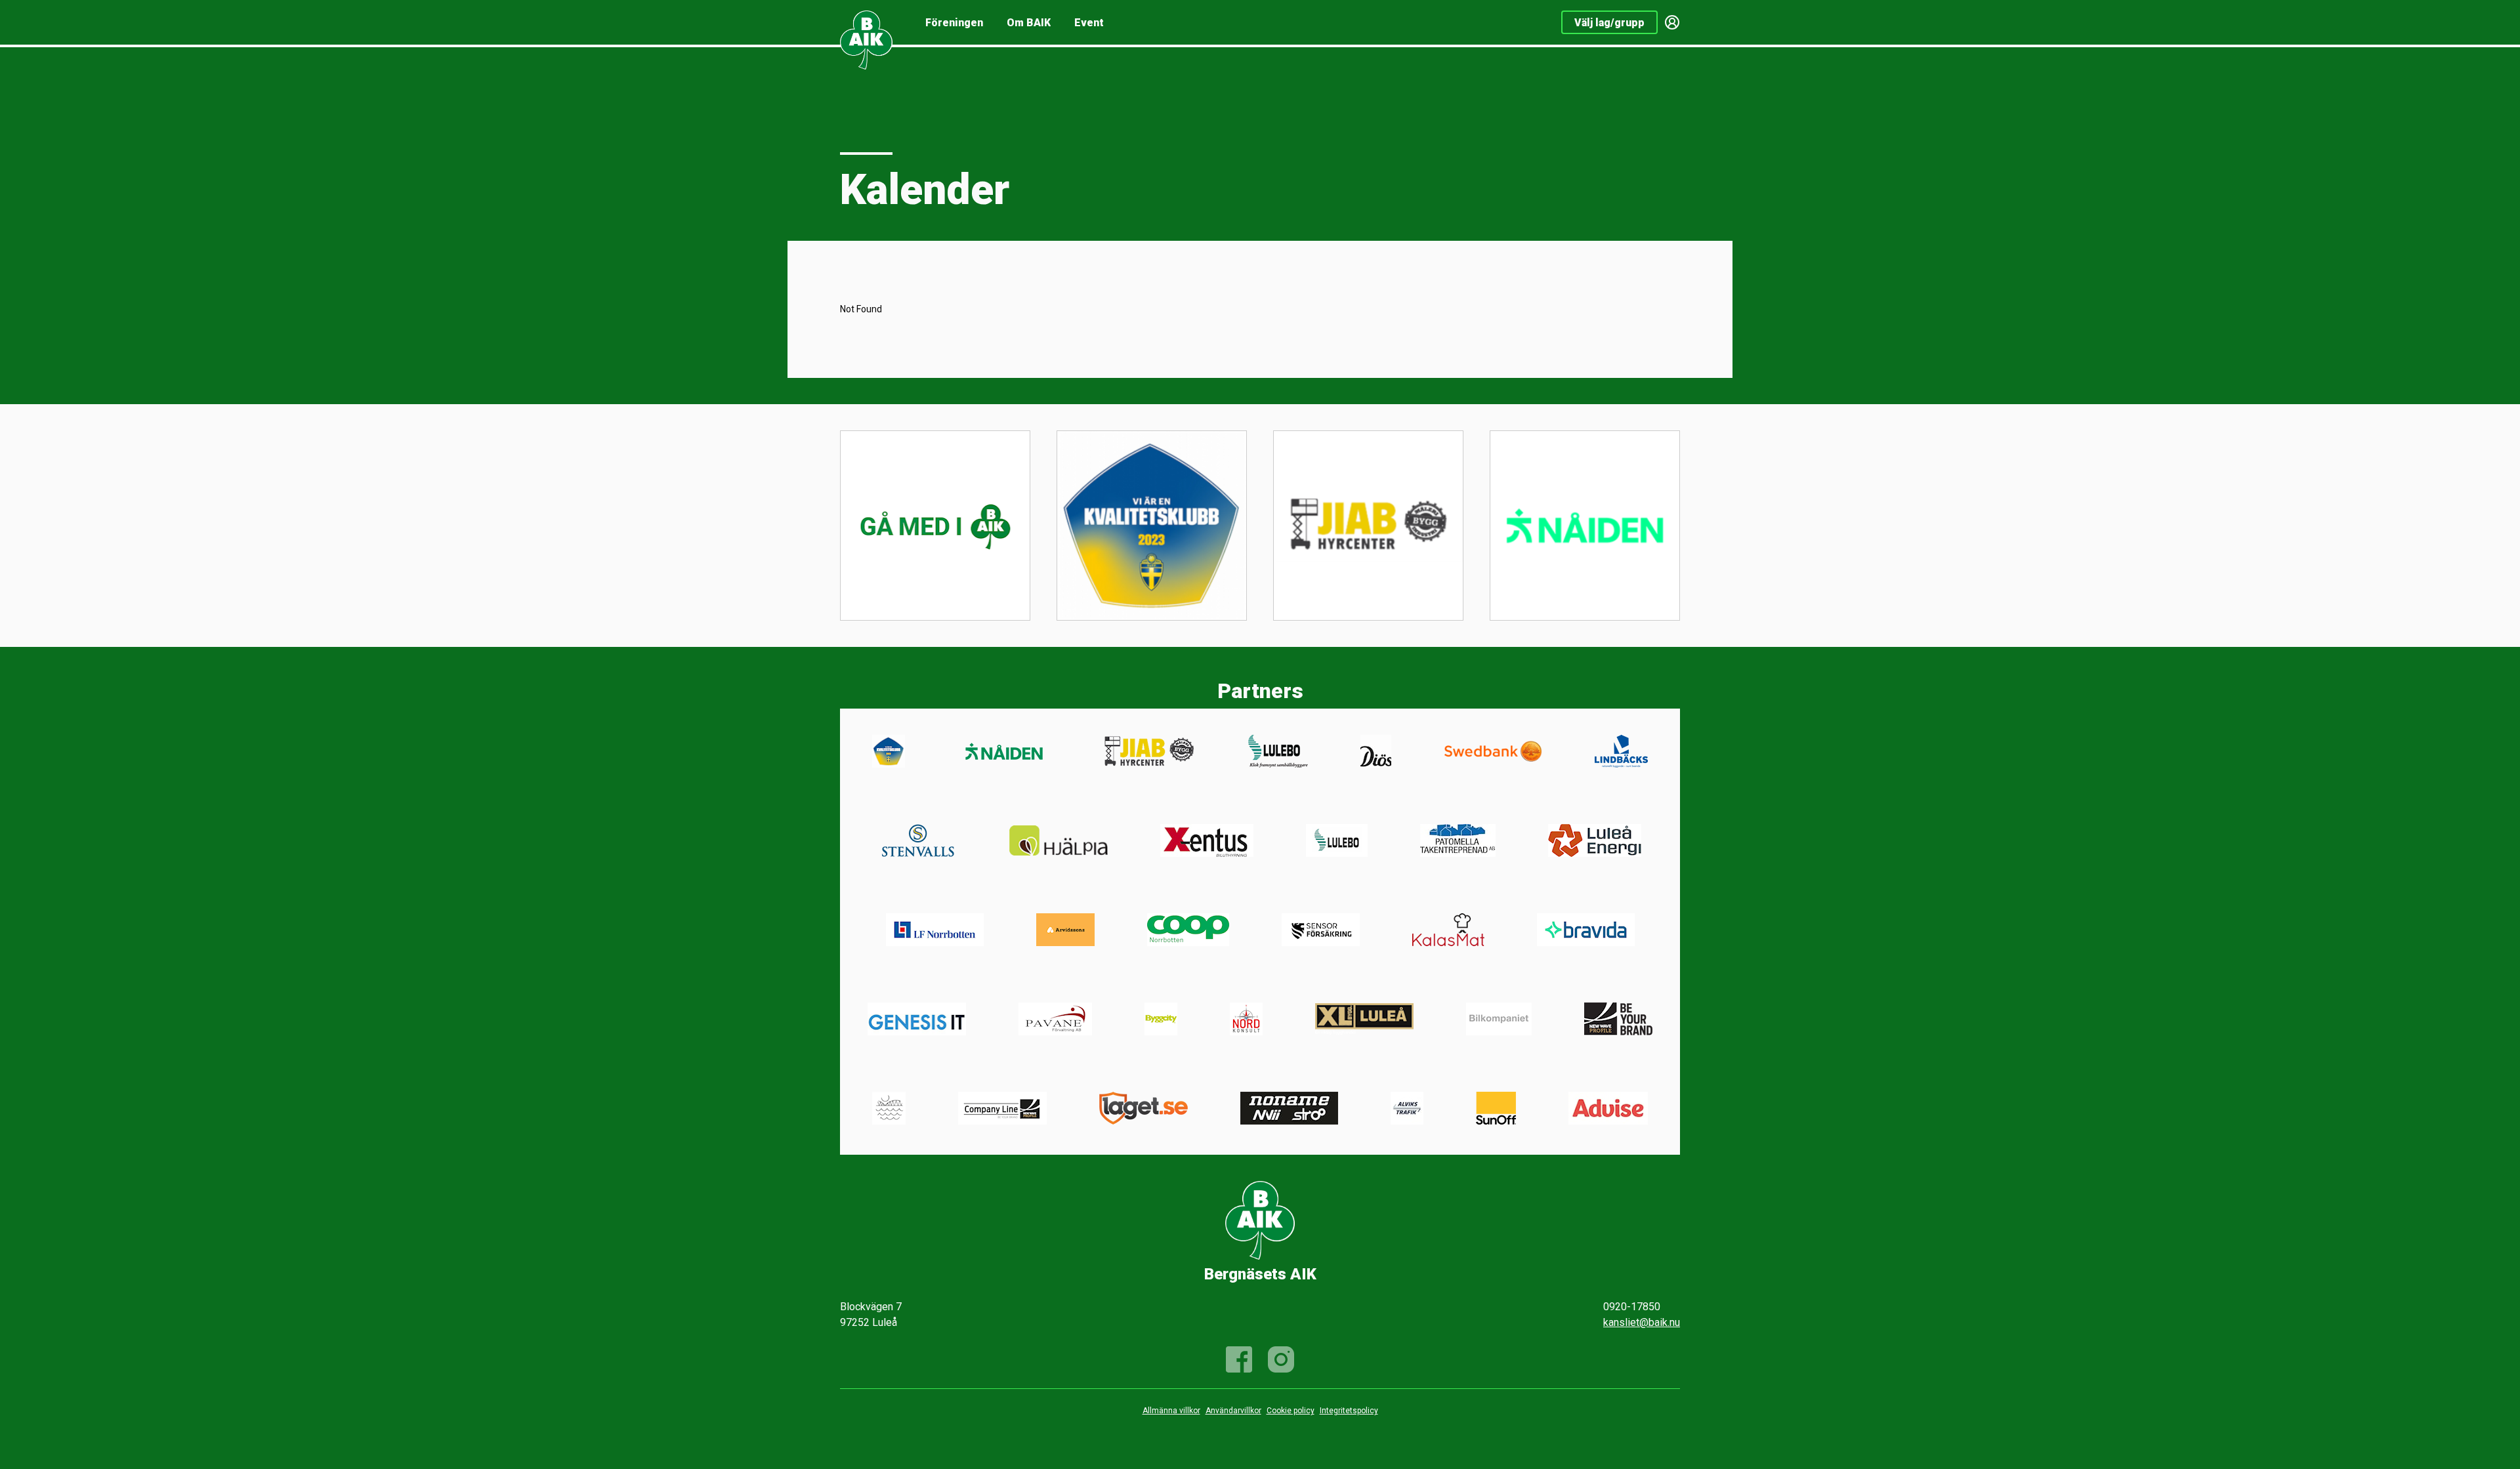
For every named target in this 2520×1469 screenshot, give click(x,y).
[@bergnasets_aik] (1281, 1359)
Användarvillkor (1233, 1411)
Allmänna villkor (1171, 1411)
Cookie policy (1291, 1411)
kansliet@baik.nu (1642, 1322)
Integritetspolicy (1349, 1411)
